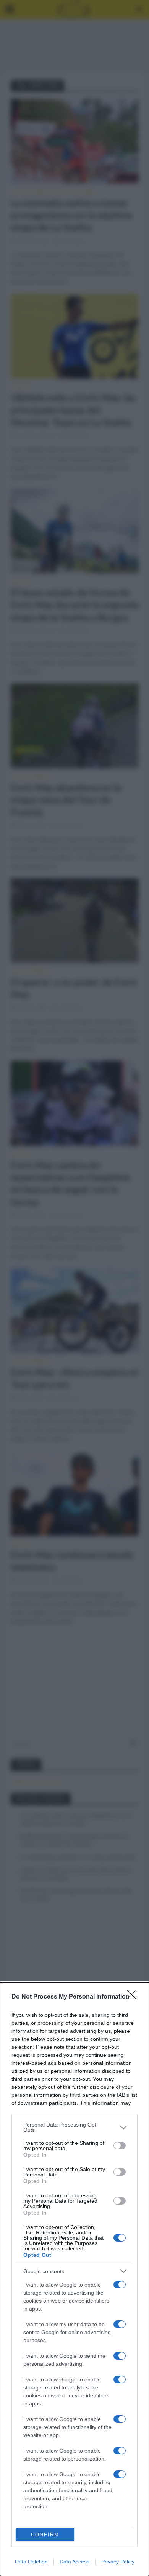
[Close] (134, 1997)
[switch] (120, 2146)
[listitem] (74, 2127)
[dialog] (74, 2279)
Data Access (74, 2562)
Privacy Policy (118, 2562)
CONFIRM (45, 2535)
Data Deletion (31, 2562)
